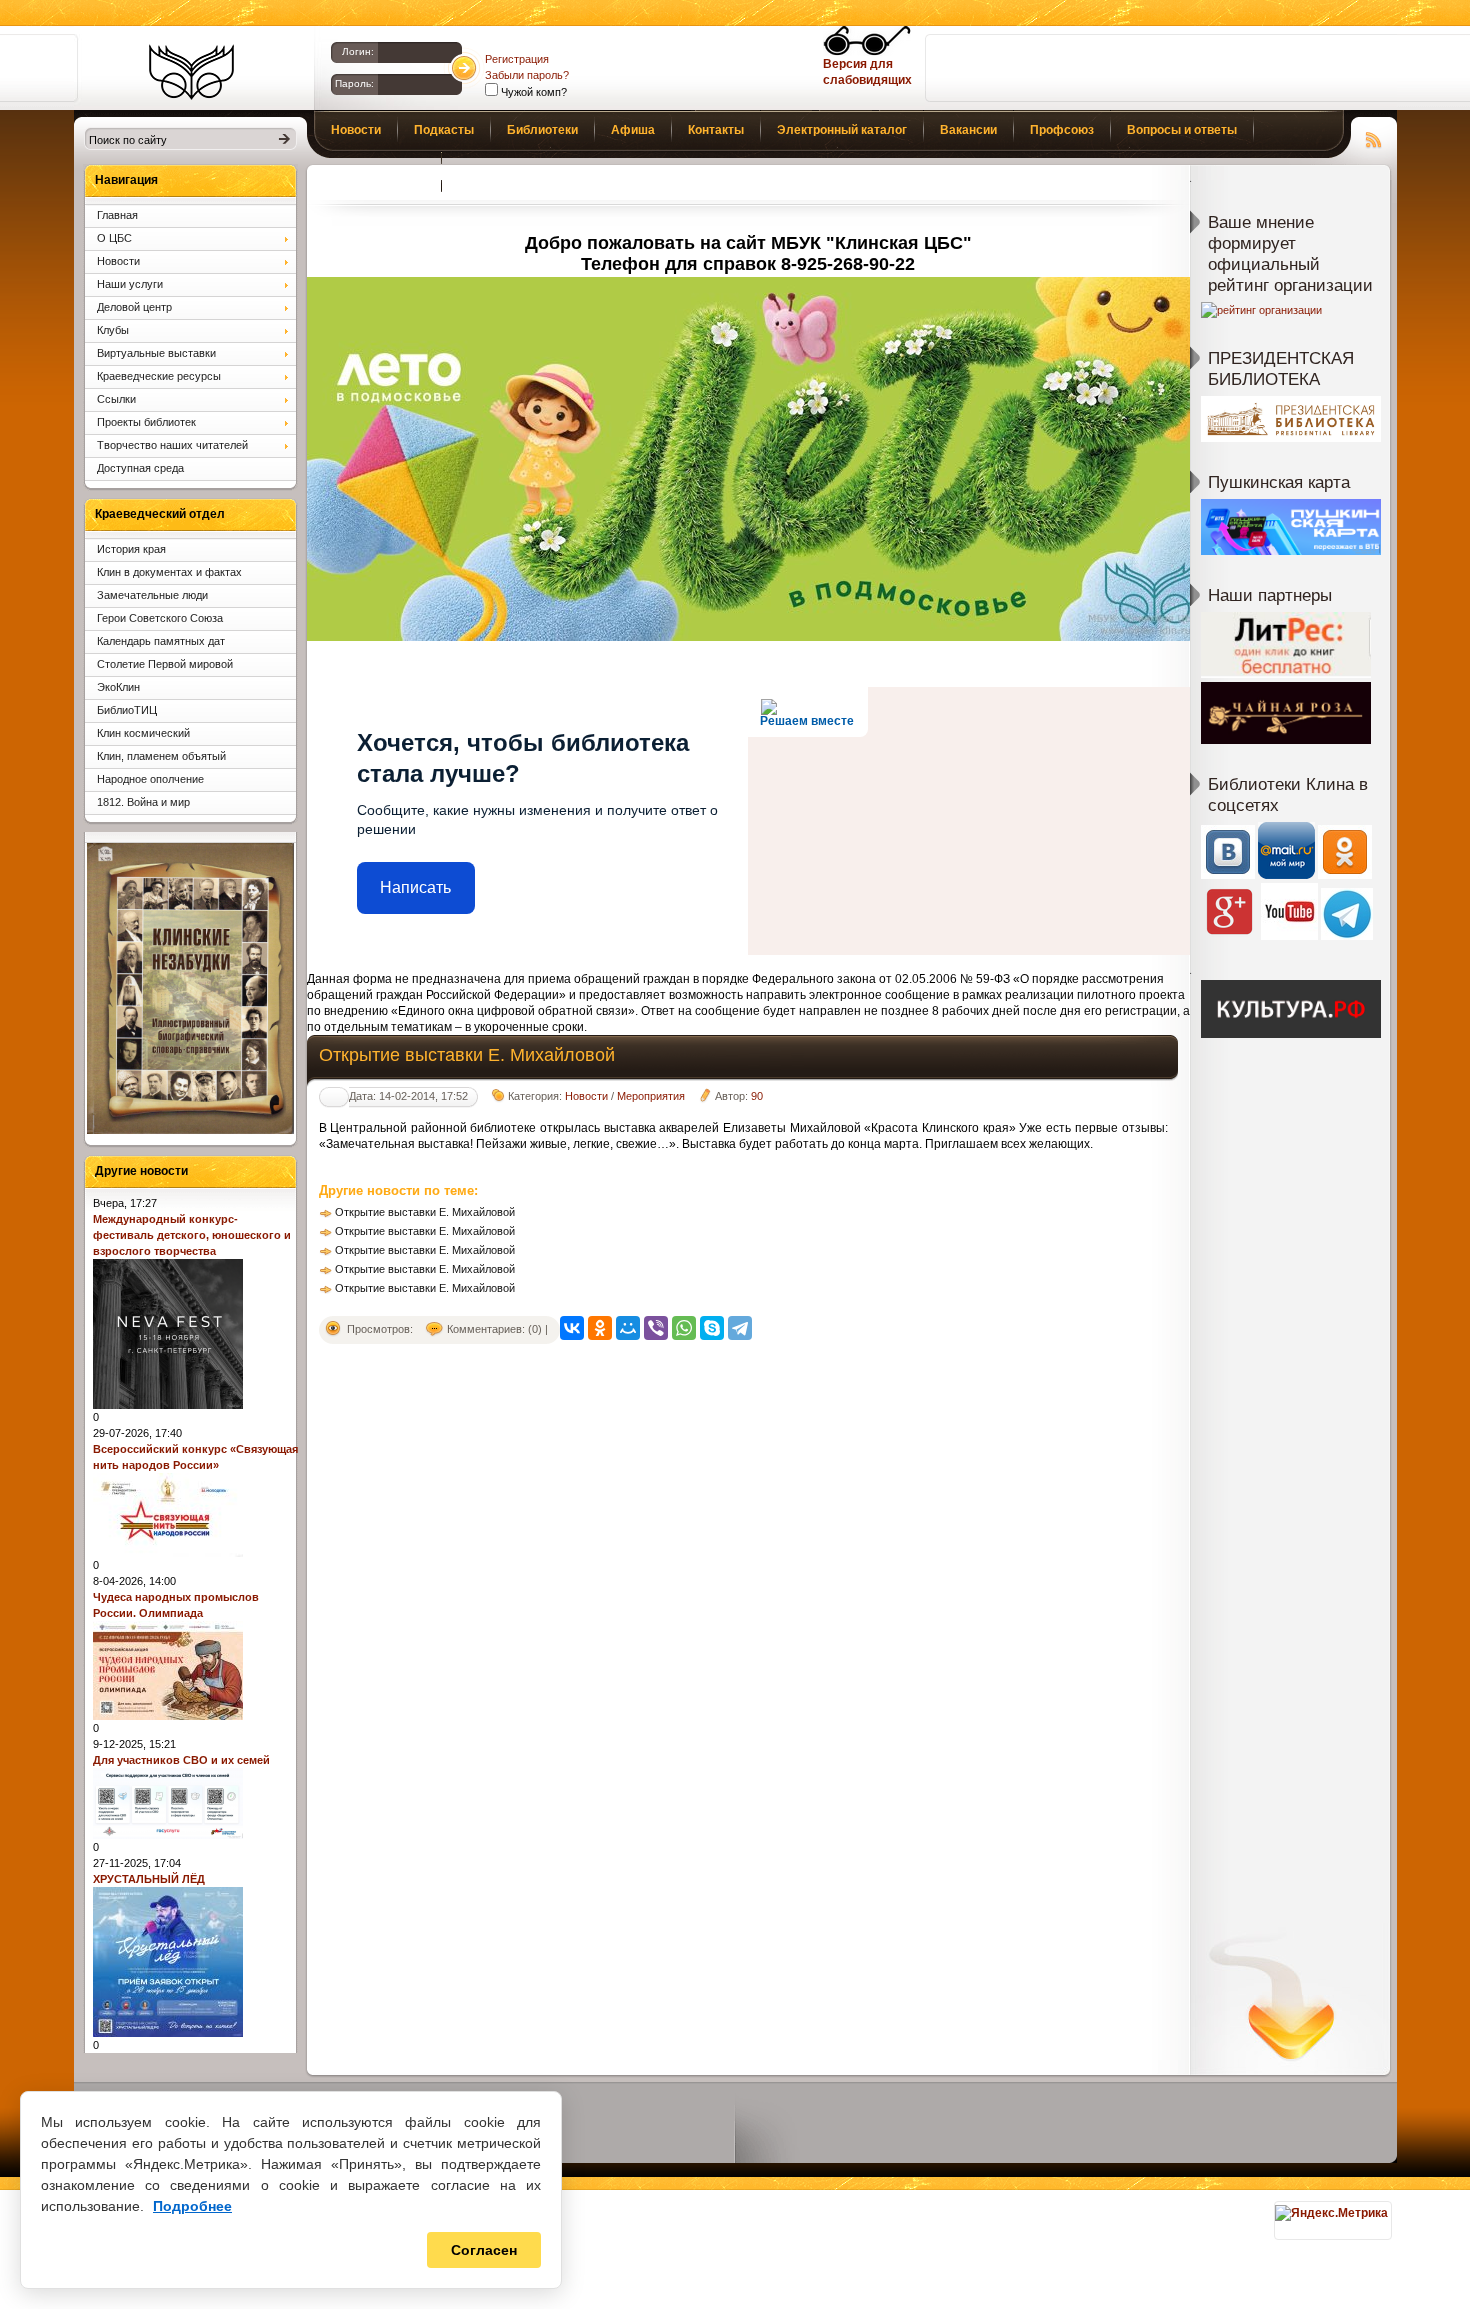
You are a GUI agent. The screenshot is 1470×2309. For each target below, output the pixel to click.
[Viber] (656, 1328)
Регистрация (517, 59)
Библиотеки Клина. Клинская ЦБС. (191, 72)
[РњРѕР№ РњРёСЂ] (628, 1328)
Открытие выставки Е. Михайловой (425, 1212)
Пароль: (354, 83)
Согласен (484, 2250)
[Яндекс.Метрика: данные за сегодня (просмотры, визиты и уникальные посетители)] (1331, 2213)
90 (757, 1096)
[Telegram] (740, 1328)
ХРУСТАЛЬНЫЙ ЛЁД (149, 1879)
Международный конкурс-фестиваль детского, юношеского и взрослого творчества (192, 1235)
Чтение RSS (1374, 137)
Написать (415, 887)
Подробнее (192, 2206)
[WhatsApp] (684, 1328)
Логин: (358, 51)
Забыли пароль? (527, 75)
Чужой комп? (532, 92)
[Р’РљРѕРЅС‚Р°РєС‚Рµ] (572, 1328)
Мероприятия (651, 1096)
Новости (586, 1096)
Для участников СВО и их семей (181, 1760)
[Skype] (712, 1328)
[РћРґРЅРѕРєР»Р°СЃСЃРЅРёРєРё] (600, 1328)
